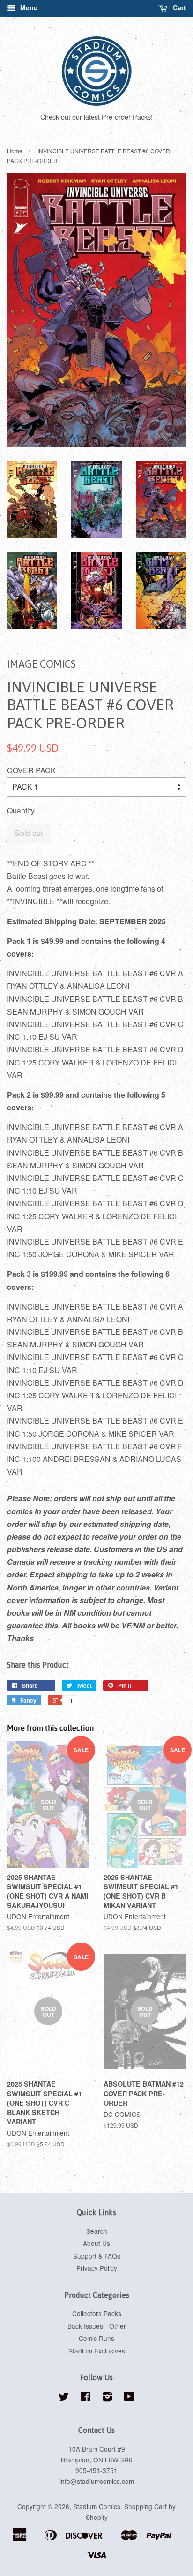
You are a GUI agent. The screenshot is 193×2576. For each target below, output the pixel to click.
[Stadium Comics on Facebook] (85, 2398)
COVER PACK (31, 770)
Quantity (21, 810)
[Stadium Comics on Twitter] (64, 2398)
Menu (28, 7)
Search (97, 2231)
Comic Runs (96, 2338)
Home (15, 151)
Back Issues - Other (97, 2326)
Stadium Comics (97, 2506)
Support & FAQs (97, 2256)
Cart (178, 7)
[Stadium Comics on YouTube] (129, 2398)
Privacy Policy (97, 2268)
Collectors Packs (97, 2313)
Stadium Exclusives (97, 2351)
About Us (96, 2243)
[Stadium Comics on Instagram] (107, 2398)
